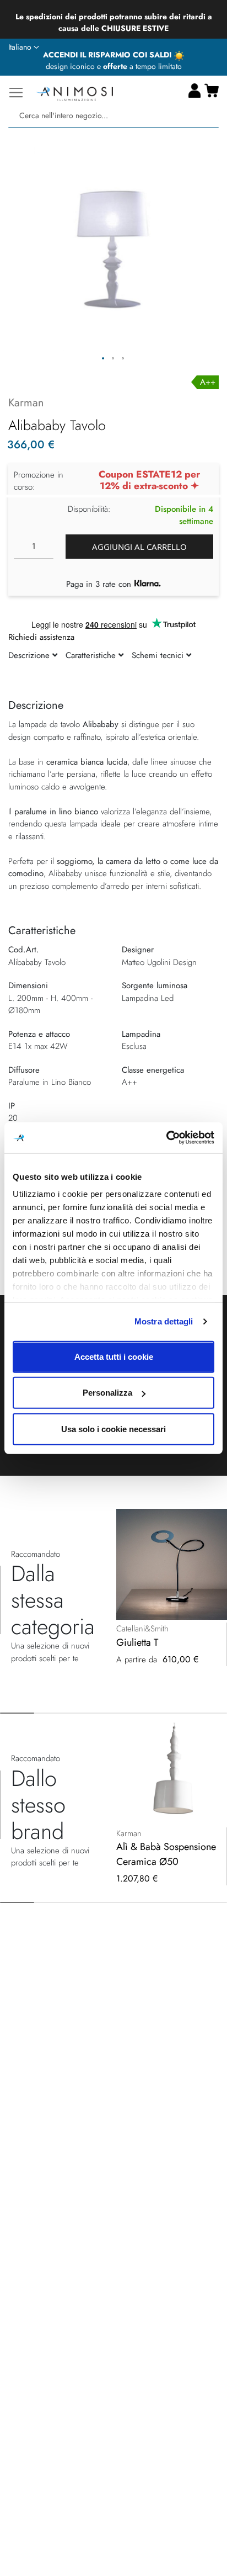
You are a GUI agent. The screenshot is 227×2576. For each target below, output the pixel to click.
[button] (24, 47)
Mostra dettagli (164, 1321)
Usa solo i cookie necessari (113, 1429)
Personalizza (107, 1393)
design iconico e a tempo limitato (114, 66)
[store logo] (74, 92)
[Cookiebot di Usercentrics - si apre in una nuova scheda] (166, 1138)
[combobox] (113, 116)
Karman (26, 403)
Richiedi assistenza (41, 637)
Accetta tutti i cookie (114, 1356)
